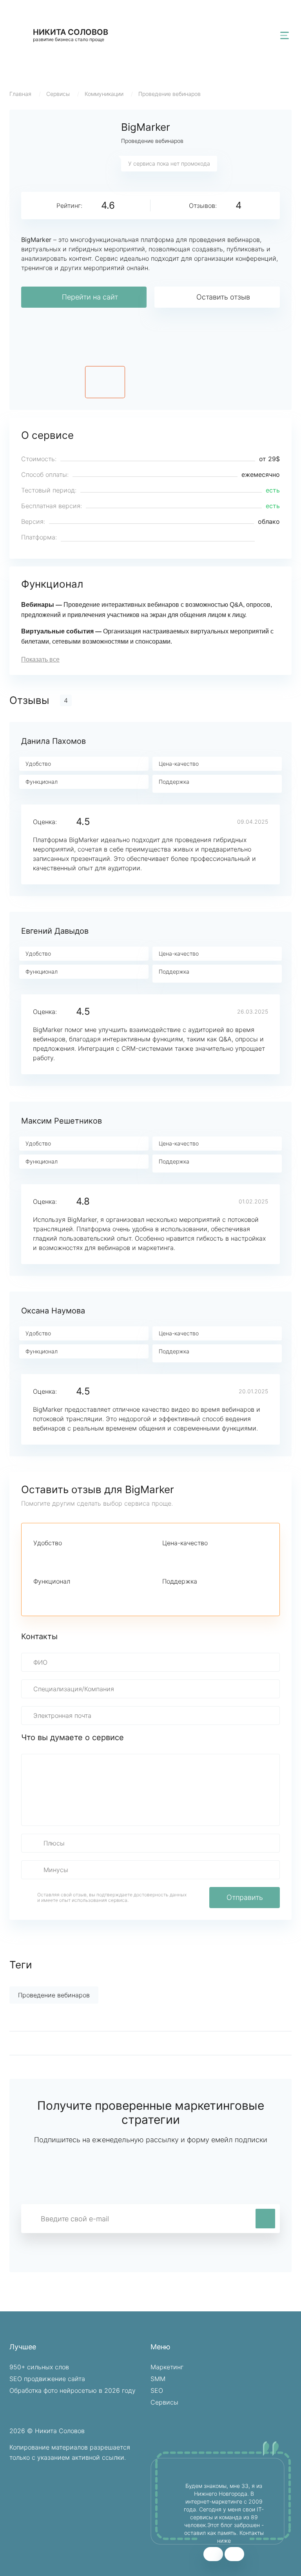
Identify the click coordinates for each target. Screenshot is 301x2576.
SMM (158, 2379)
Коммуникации (104, 94)
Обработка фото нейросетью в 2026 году (73, 2390)
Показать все (40, 659)
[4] (78, 1557)
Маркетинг (167, 2367)
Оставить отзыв (223, 297)
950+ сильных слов (39, 2367)
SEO (157, 2390)
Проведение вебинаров (170, 94)
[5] (91, 1557)
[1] (38, 1557)
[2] (51, 1557)
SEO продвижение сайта (47, 2379)
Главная (20, 94)
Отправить (245, 1897)
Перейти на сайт (90, 297)
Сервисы (58, 94)
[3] (65, 1557)
